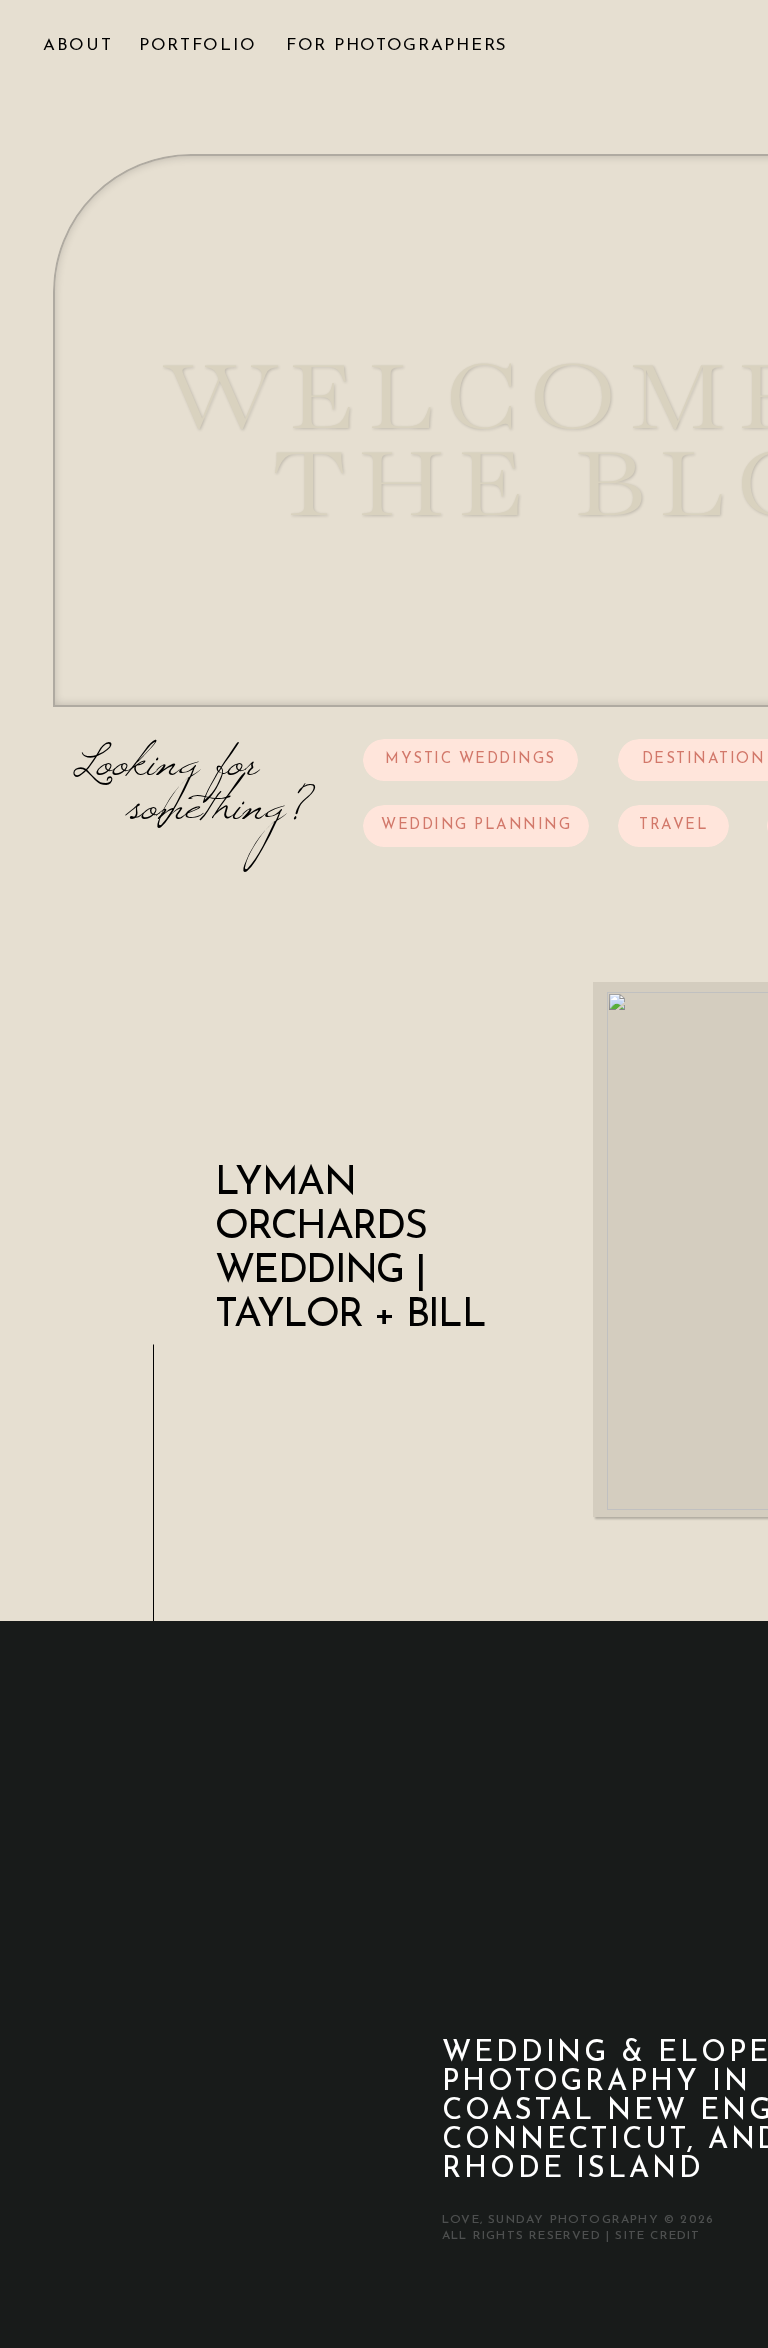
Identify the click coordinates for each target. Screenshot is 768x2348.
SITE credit (657, 2236)
